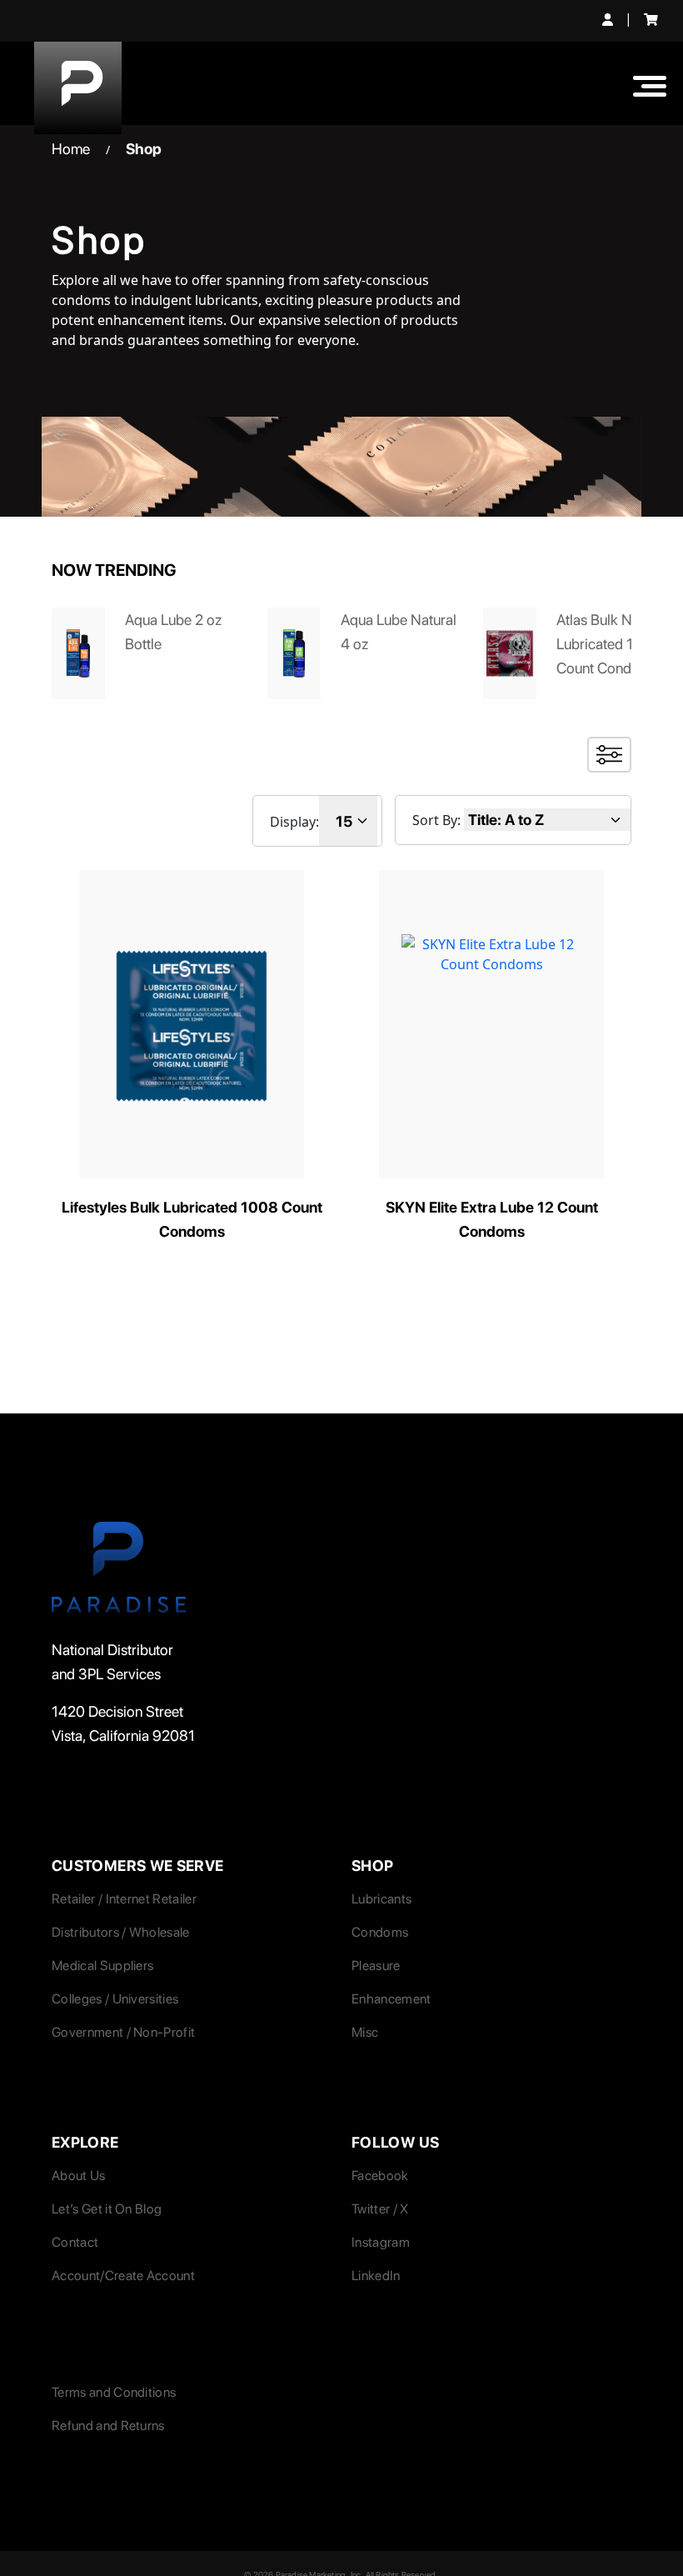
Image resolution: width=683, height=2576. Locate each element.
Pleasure (376, 1966)
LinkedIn (376, 2276)
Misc (365, 2032)
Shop (144, 149)
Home (71, 149)
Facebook (380, 2176)
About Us (79, 2176)
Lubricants (381, 1899)
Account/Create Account (123, 2276)
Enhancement (391, 1999)
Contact (75, 2242)
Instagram (381, 2242)
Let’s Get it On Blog (107, 2209)
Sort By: (436, 820)
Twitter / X (380, 2209)
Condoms (380, 1932)
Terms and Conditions (114, 2392)
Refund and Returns (108, 2426)
